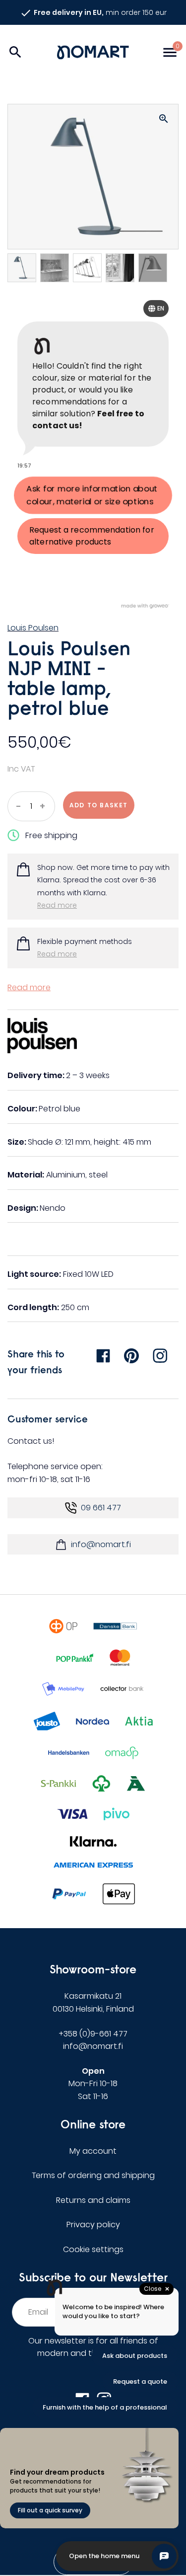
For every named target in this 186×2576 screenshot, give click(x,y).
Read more (57, 905)
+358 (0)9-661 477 (93, 2034)
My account (93, 2151)
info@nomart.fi (101, 1544)
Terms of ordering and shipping (93, 2175)
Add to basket (99, 805)
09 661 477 (101, 1508)
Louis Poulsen (33, 628)
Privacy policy (93, 2225)
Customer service (48, 1419)
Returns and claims (93, 2200)
